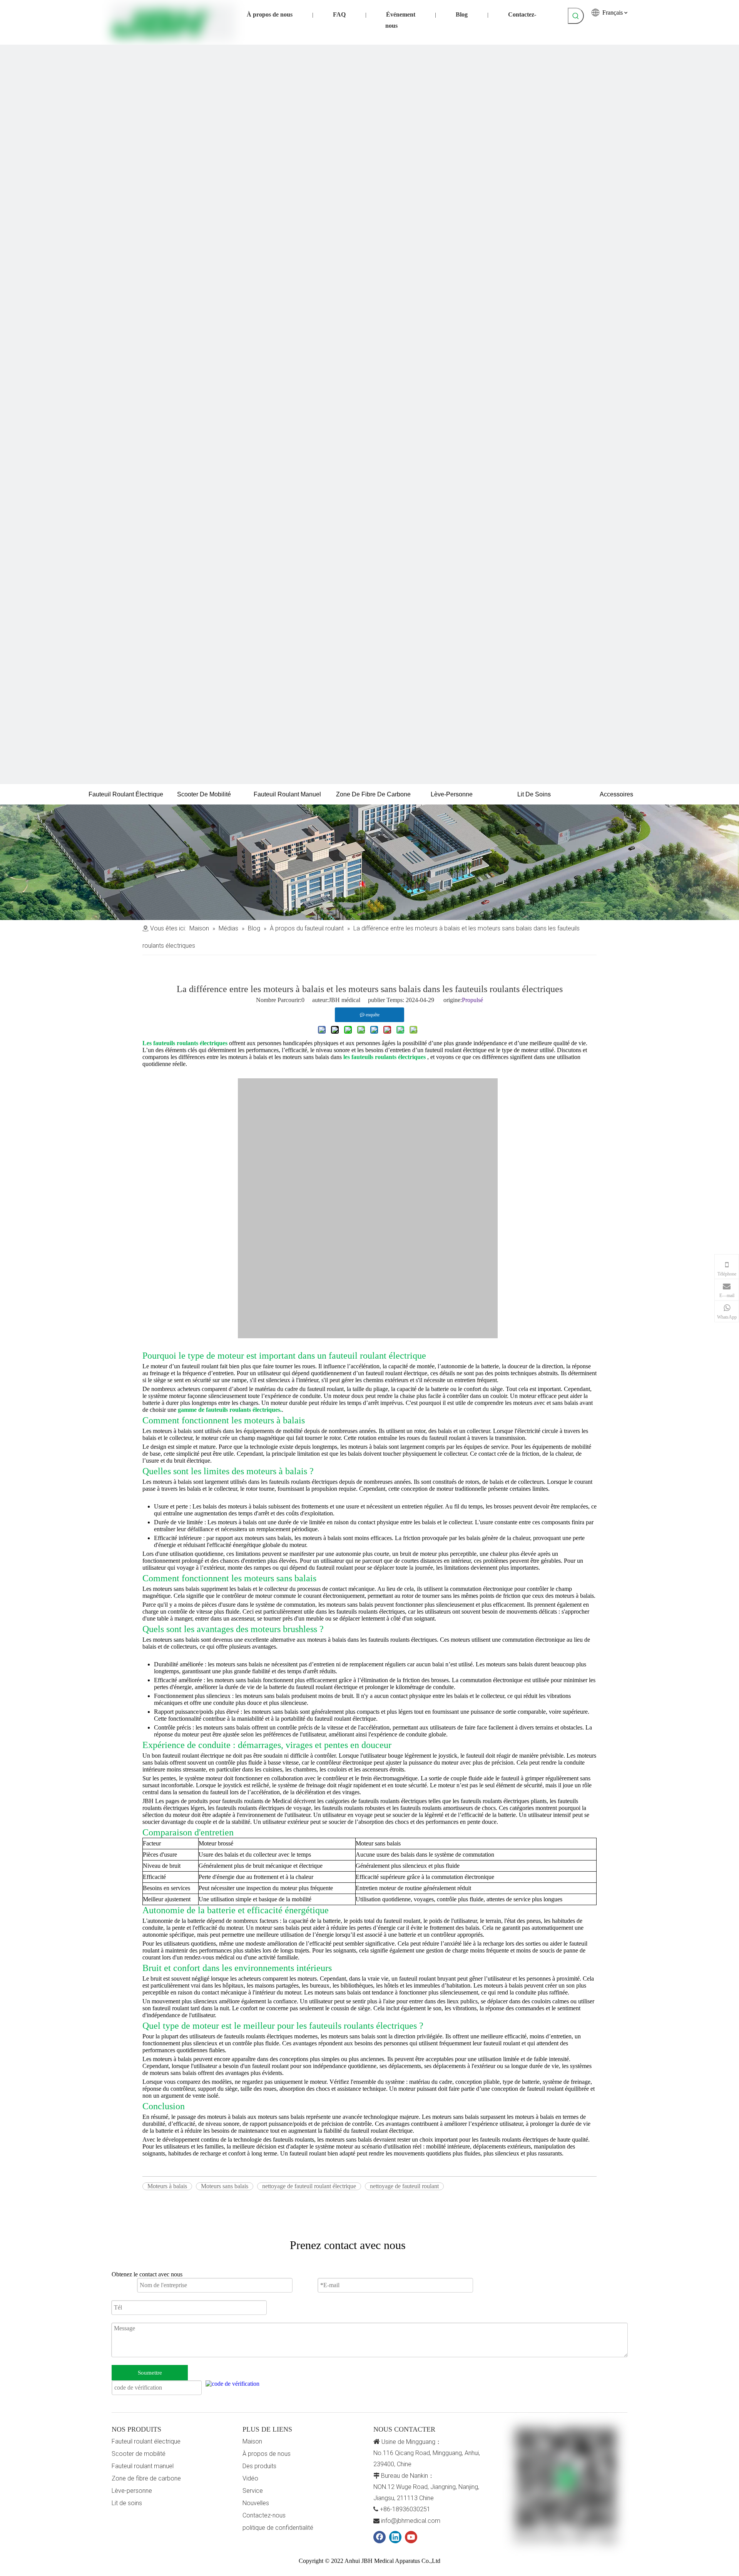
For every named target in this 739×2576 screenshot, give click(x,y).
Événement (401, 14)
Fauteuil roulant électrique (146, 2441)
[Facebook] (380, 2537)
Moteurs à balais (167, 2186)
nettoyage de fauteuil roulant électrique (309, 2186)
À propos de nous (270, 14)
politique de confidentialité (278, 2528)
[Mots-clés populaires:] (576, 16)
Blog (462, 14)
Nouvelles (256, 2503)
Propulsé (472, 1000)
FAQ (339, 14)
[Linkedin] (395, 2537)
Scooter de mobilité (139, 2454)
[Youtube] (411, 2537)
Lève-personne (132, 2491)
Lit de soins (127, 2503)
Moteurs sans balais (225, 2186)
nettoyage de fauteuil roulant (404, 2186)
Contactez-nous (264, 2515)
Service (253, 2491)
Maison (252, 2441)
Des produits (259, 2466)
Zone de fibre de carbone (146, 2478)
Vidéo (250, 2478)
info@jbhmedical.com (411, 2521)
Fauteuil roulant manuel (143, 2466)
